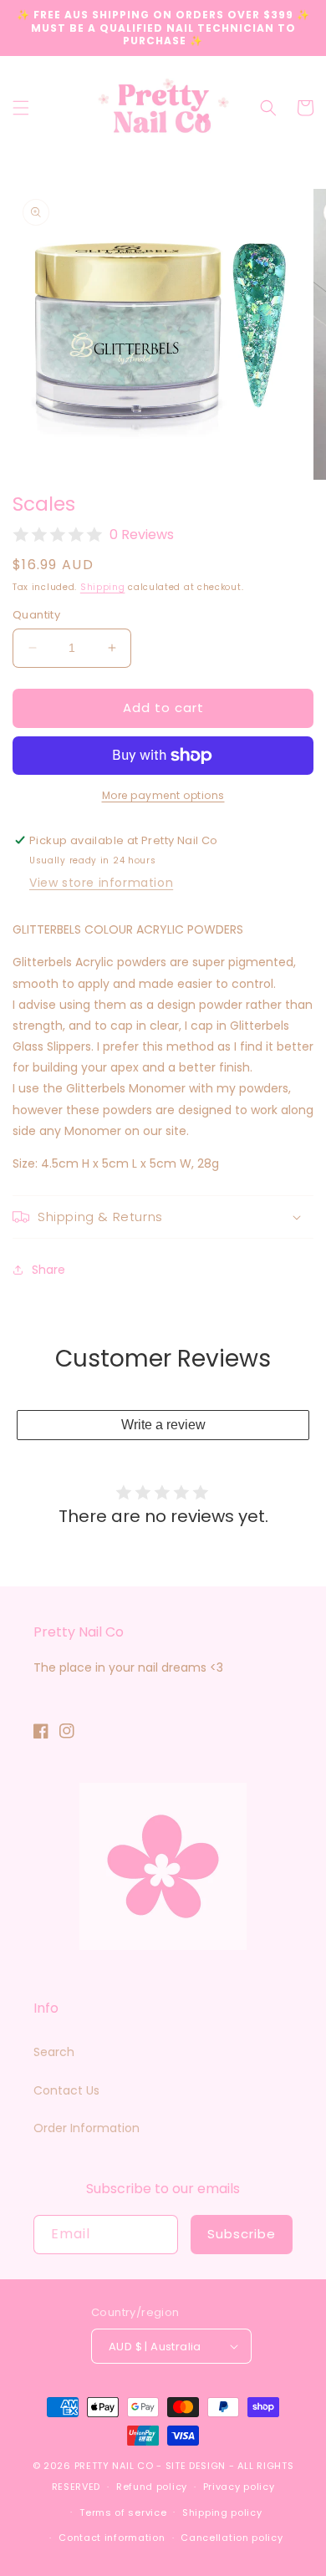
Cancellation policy (232, 2538)
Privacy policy (239, 2487)
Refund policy (152, 2487)
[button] (21, 108)
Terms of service (123, 2512)
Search (54, 2052)
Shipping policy (222, 2512)
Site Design (196, 2466)
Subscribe (242, 2234)
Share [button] (48, 1270)
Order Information (87, 2128)
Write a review (163, 1425)
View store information (101, 883)
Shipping (103, 587)
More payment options (163, 795)
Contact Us (66, 2090)
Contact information (112, 2538)
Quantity (36, 615)
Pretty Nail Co (114, 2466)
